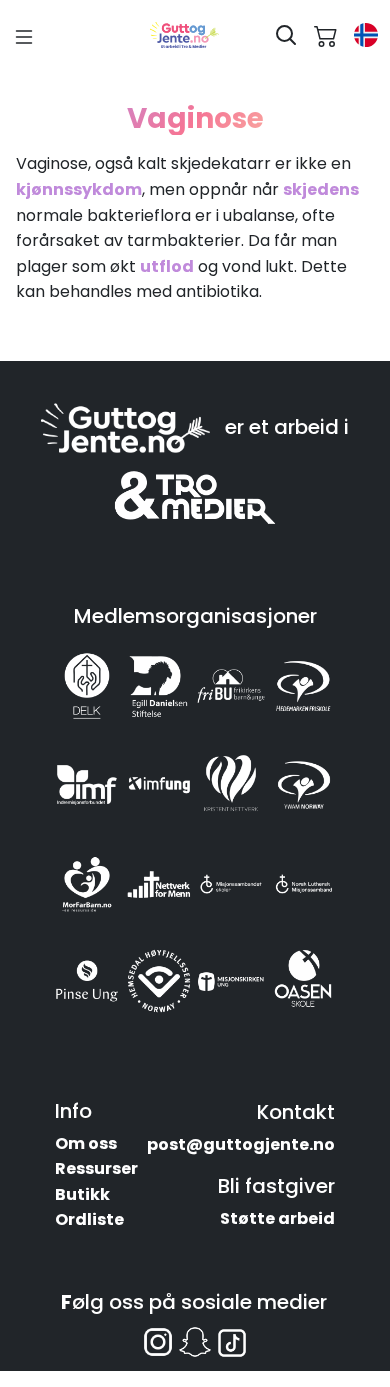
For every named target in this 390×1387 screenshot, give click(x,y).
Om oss (86, 1143)
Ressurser (96, 1168)
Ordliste (89, 1219)
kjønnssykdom (79, 189)
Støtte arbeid (277, 1218)
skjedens (321, 189)
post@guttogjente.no (241, 1144)
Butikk (82, 1194)
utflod (167, 266)
